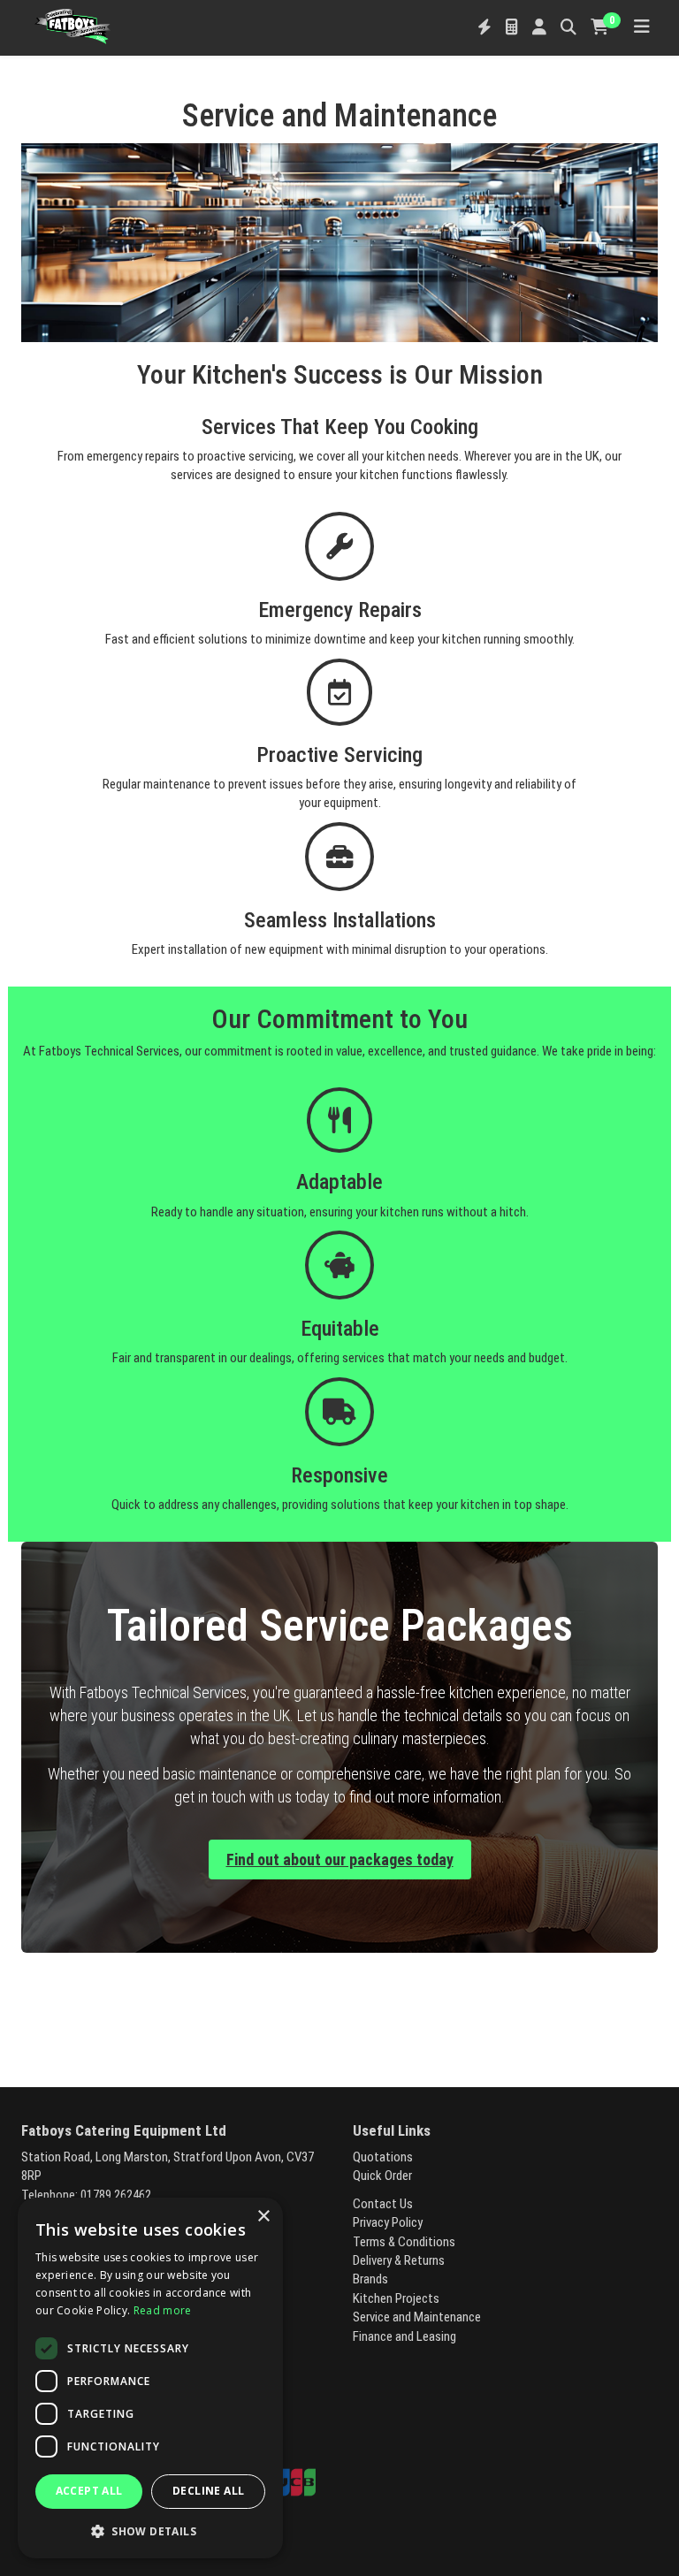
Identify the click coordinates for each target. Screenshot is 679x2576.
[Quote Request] (512, 27)
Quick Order (382, 2176)
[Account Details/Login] (539, 27)
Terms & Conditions (404, 2242)
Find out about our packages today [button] (340, 1860)
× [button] (263, 2217)
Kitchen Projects (396, 2298)
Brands (370, 2279)
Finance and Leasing (404, 2336)
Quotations (383, 2157)
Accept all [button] (89, 2491)
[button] (150, 2530)
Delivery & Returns (399, 2260)
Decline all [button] (208, 2491)
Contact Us (383, 2204)
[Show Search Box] (568, 27)
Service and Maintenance (417, 2317)
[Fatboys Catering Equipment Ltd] (72, 25)
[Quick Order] (484, 27)
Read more (163, 2310)
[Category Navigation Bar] (642, 27)
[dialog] (150, 2378)
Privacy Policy (388, 2222)
